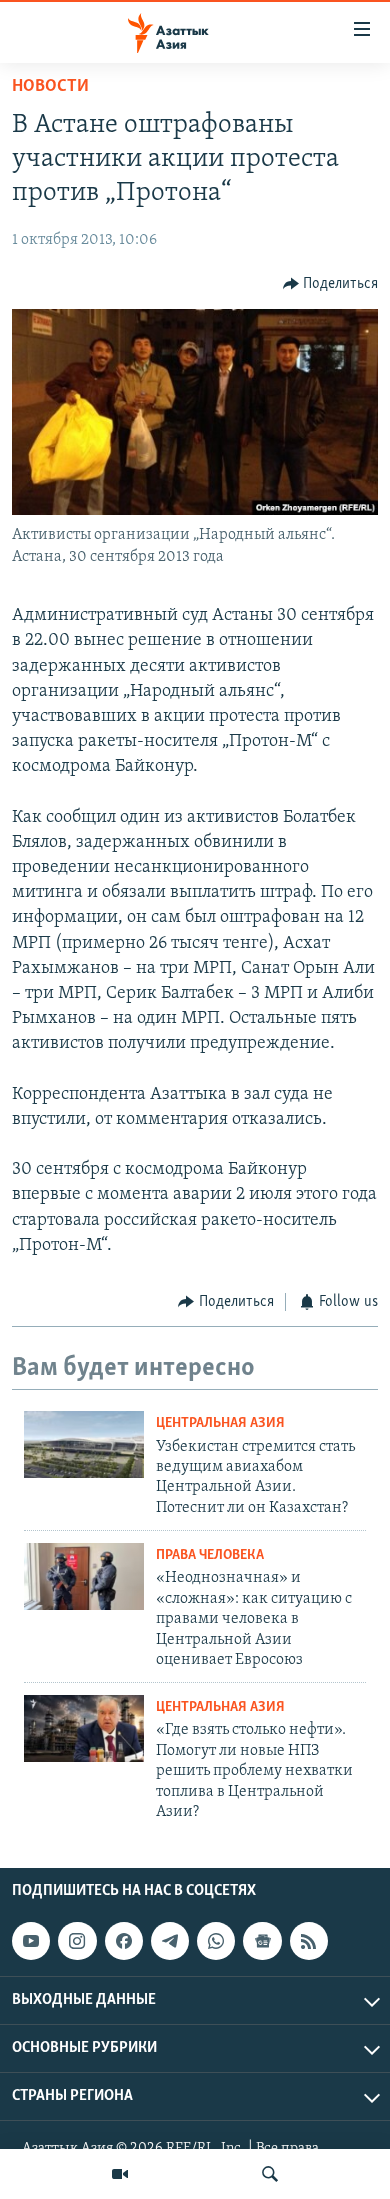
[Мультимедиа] (120, 2174)
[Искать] (270, 2174)
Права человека (210, 1555)
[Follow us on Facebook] (124, 1941)
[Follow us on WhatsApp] (216, 1941)
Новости (50, 87)
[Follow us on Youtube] (31, 1941)
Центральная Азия (220, 1423)
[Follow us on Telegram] (170, 1941)
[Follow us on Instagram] (77, 1941)
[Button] (331, 284)
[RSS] (309, 1941)
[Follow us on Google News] (262, 1941)
